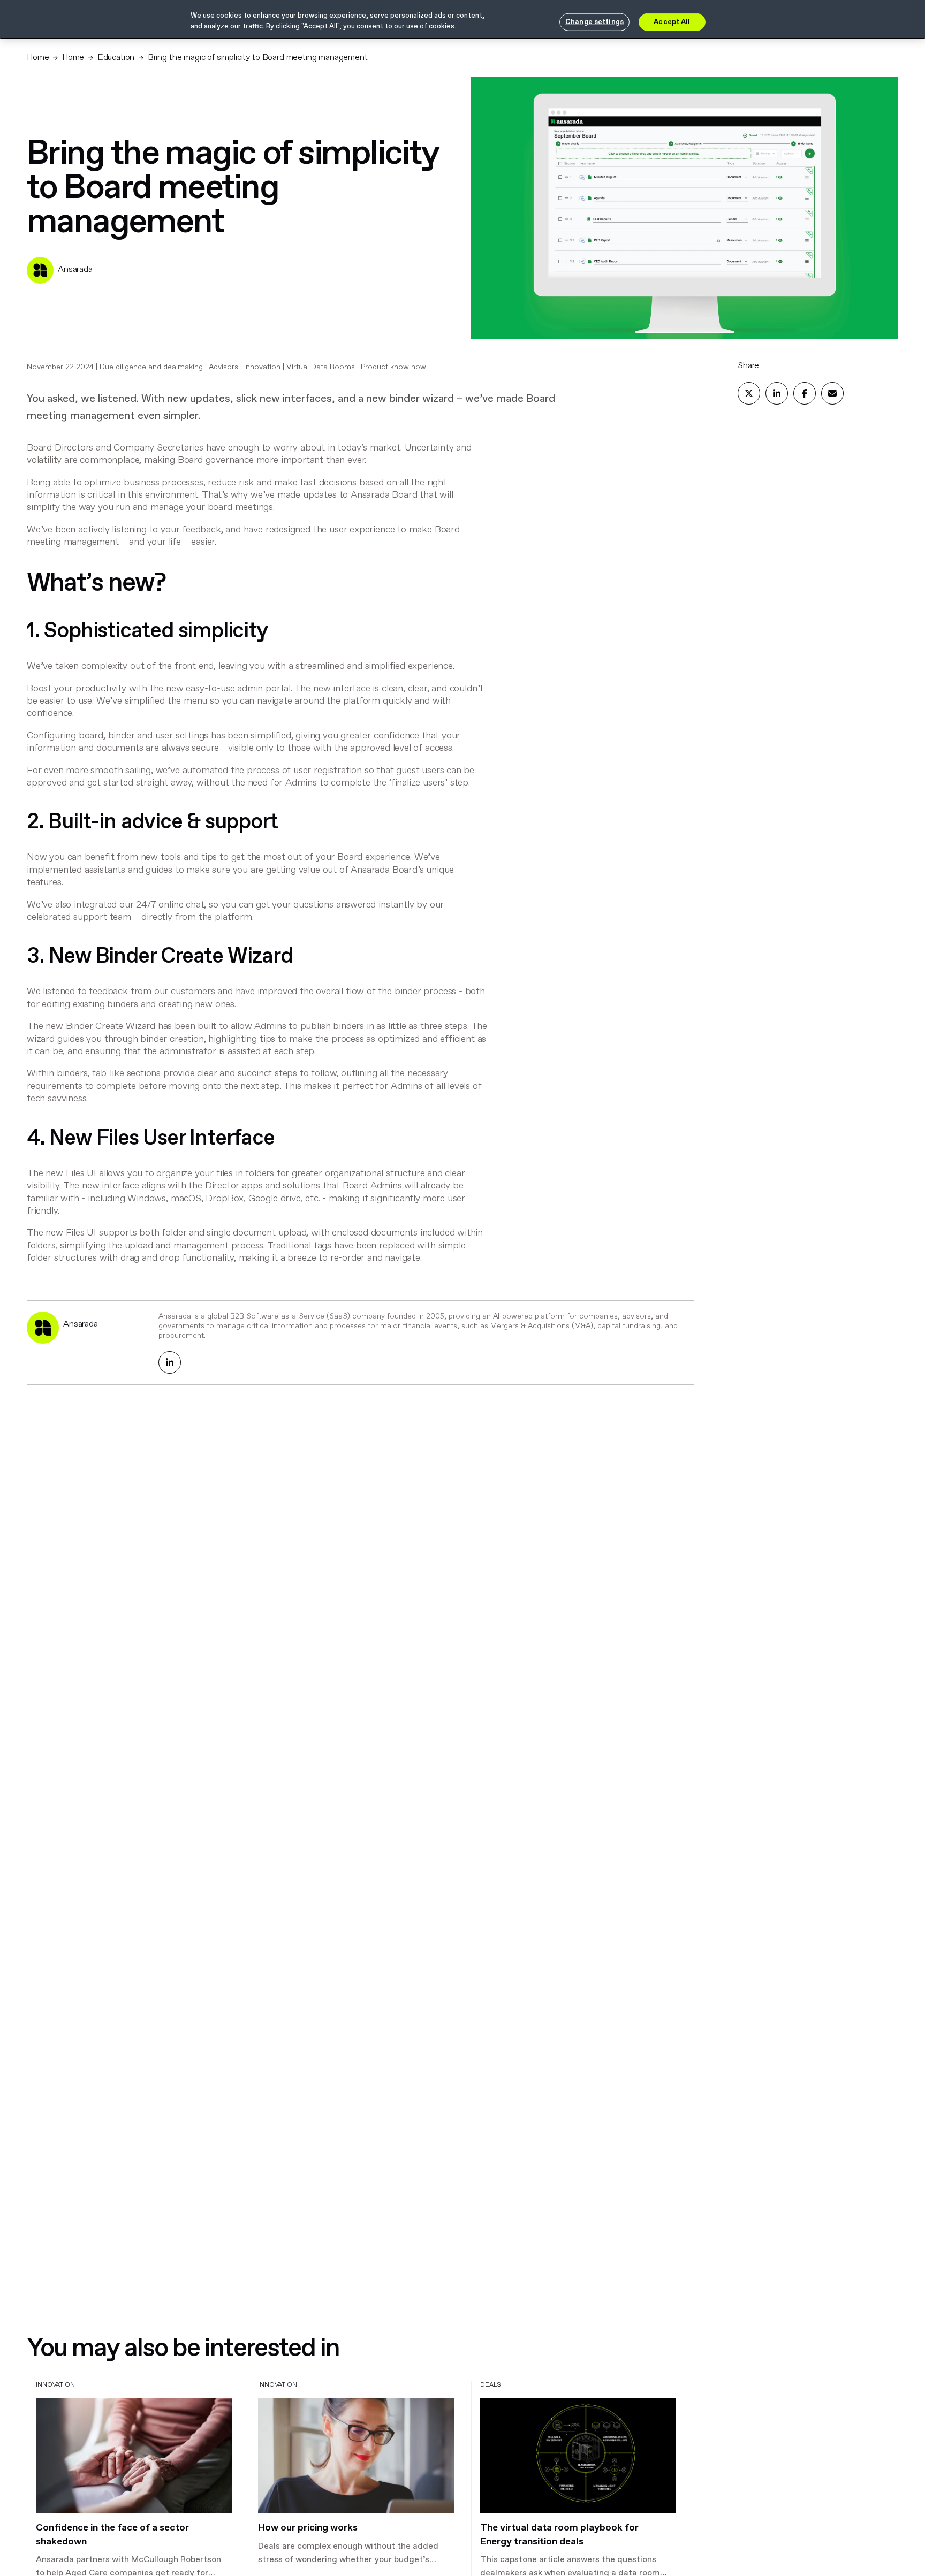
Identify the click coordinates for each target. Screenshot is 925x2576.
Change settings (594, 22)
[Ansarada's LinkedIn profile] (170, 1362)
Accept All (672, 22)
